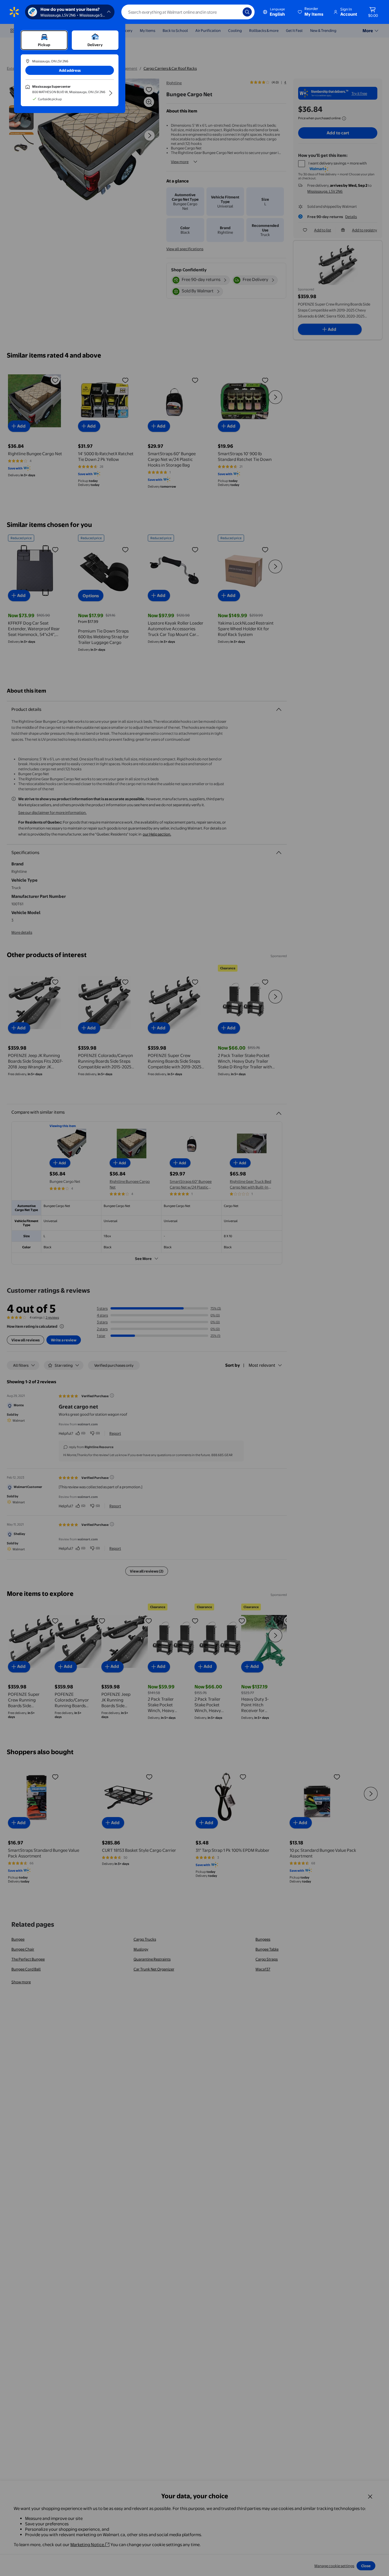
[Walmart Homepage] (14, 12)
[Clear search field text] (234, 12)
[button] (311, 12)
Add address (70, 70)
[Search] (247, 12)
